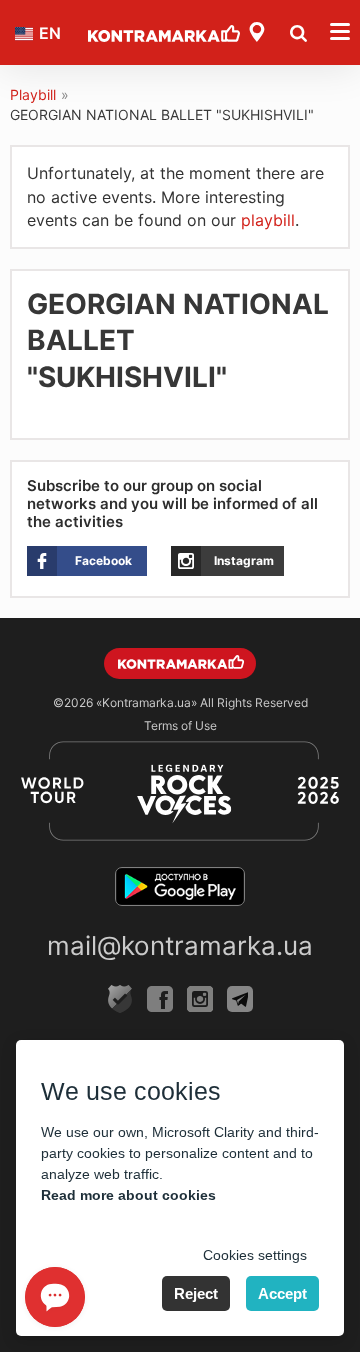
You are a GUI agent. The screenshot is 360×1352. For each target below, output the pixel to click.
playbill (268, 220)
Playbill (33, 94)
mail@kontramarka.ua (180, 945)
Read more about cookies (128, 1195)
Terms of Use (180, 725)
